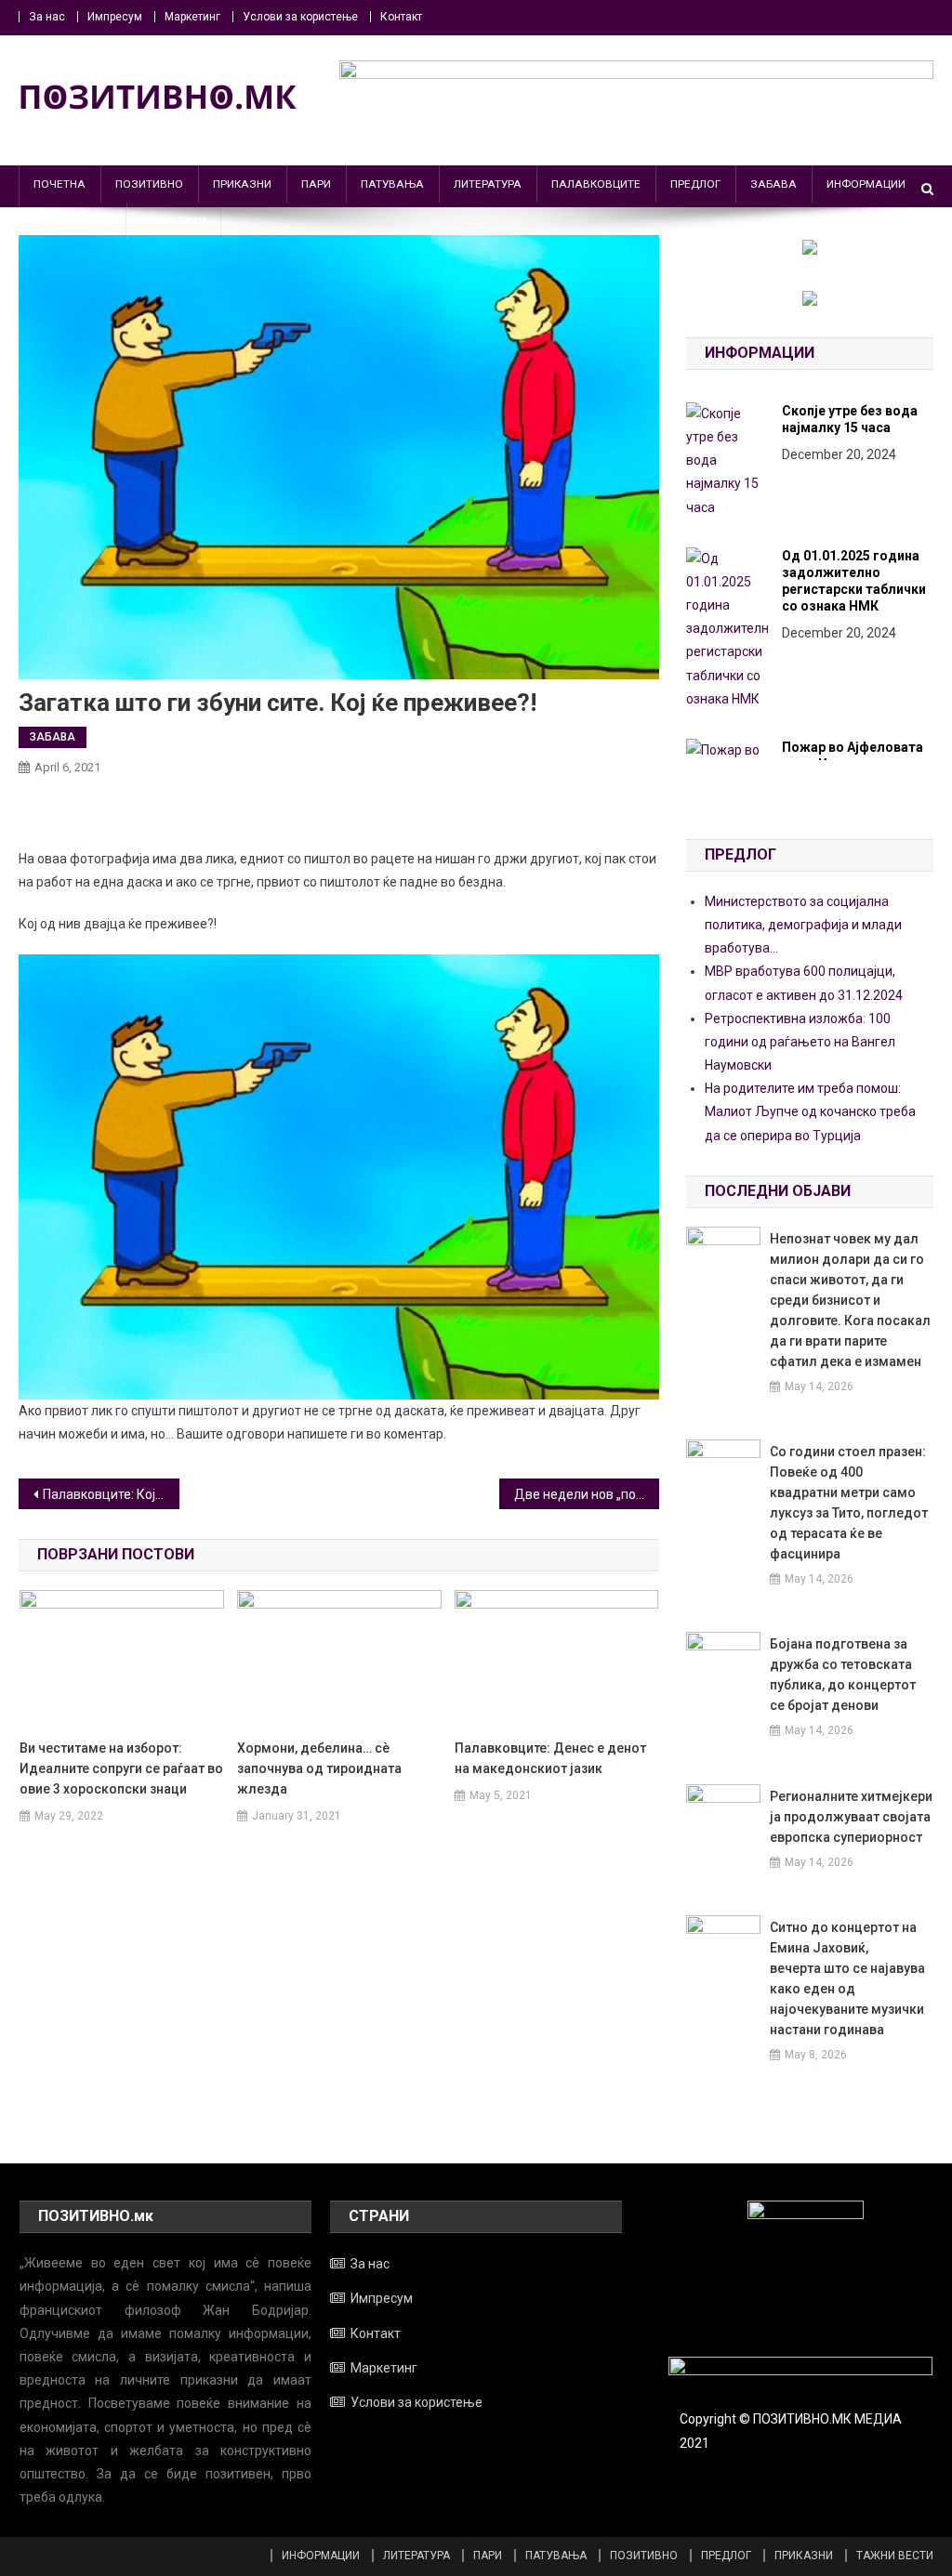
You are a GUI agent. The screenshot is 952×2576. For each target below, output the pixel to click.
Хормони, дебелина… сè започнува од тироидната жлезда (319, 1768)
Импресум (115, 17)
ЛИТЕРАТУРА (488, 184)
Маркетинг (192, 17)
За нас (47, 17)
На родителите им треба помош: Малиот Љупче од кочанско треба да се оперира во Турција (810, 1111)
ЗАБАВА (773, 184)
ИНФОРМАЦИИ (866, 184)
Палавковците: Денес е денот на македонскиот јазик (550, 1758)
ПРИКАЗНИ (242, 184)
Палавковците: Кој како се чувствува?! (111, 1494)
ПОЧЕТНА (59, 184)
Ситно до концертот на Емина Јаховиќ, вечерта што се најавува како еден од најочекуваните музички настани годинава (847, 1978)
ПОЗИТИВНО (149, 184)
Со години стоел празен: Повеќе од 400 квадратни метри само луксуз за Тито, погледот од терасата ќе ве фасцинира (849, 1503)
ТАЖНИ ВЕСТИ (73, 221)
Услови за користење (300, 17)
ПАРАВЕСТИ (174, 221)
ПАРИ (316, 184)
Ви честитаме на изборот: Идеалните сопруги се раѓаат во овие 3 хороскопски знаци (121, 1768)
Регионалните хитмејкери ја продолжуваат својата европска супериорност (851, 1817)
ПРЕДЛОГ (695, 184)
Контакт (401, 17)
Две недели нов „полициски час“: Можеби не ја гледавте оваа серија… (587, 1494)
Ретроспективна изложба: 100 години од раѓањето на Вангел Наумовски (800, 1042)
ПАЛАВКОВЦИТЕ (596, 184)
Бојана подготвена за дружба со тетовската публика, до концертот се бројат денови (843, 1675)
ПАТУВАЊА (392, 184)
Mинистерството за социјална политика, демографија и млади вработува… (803, 925)
